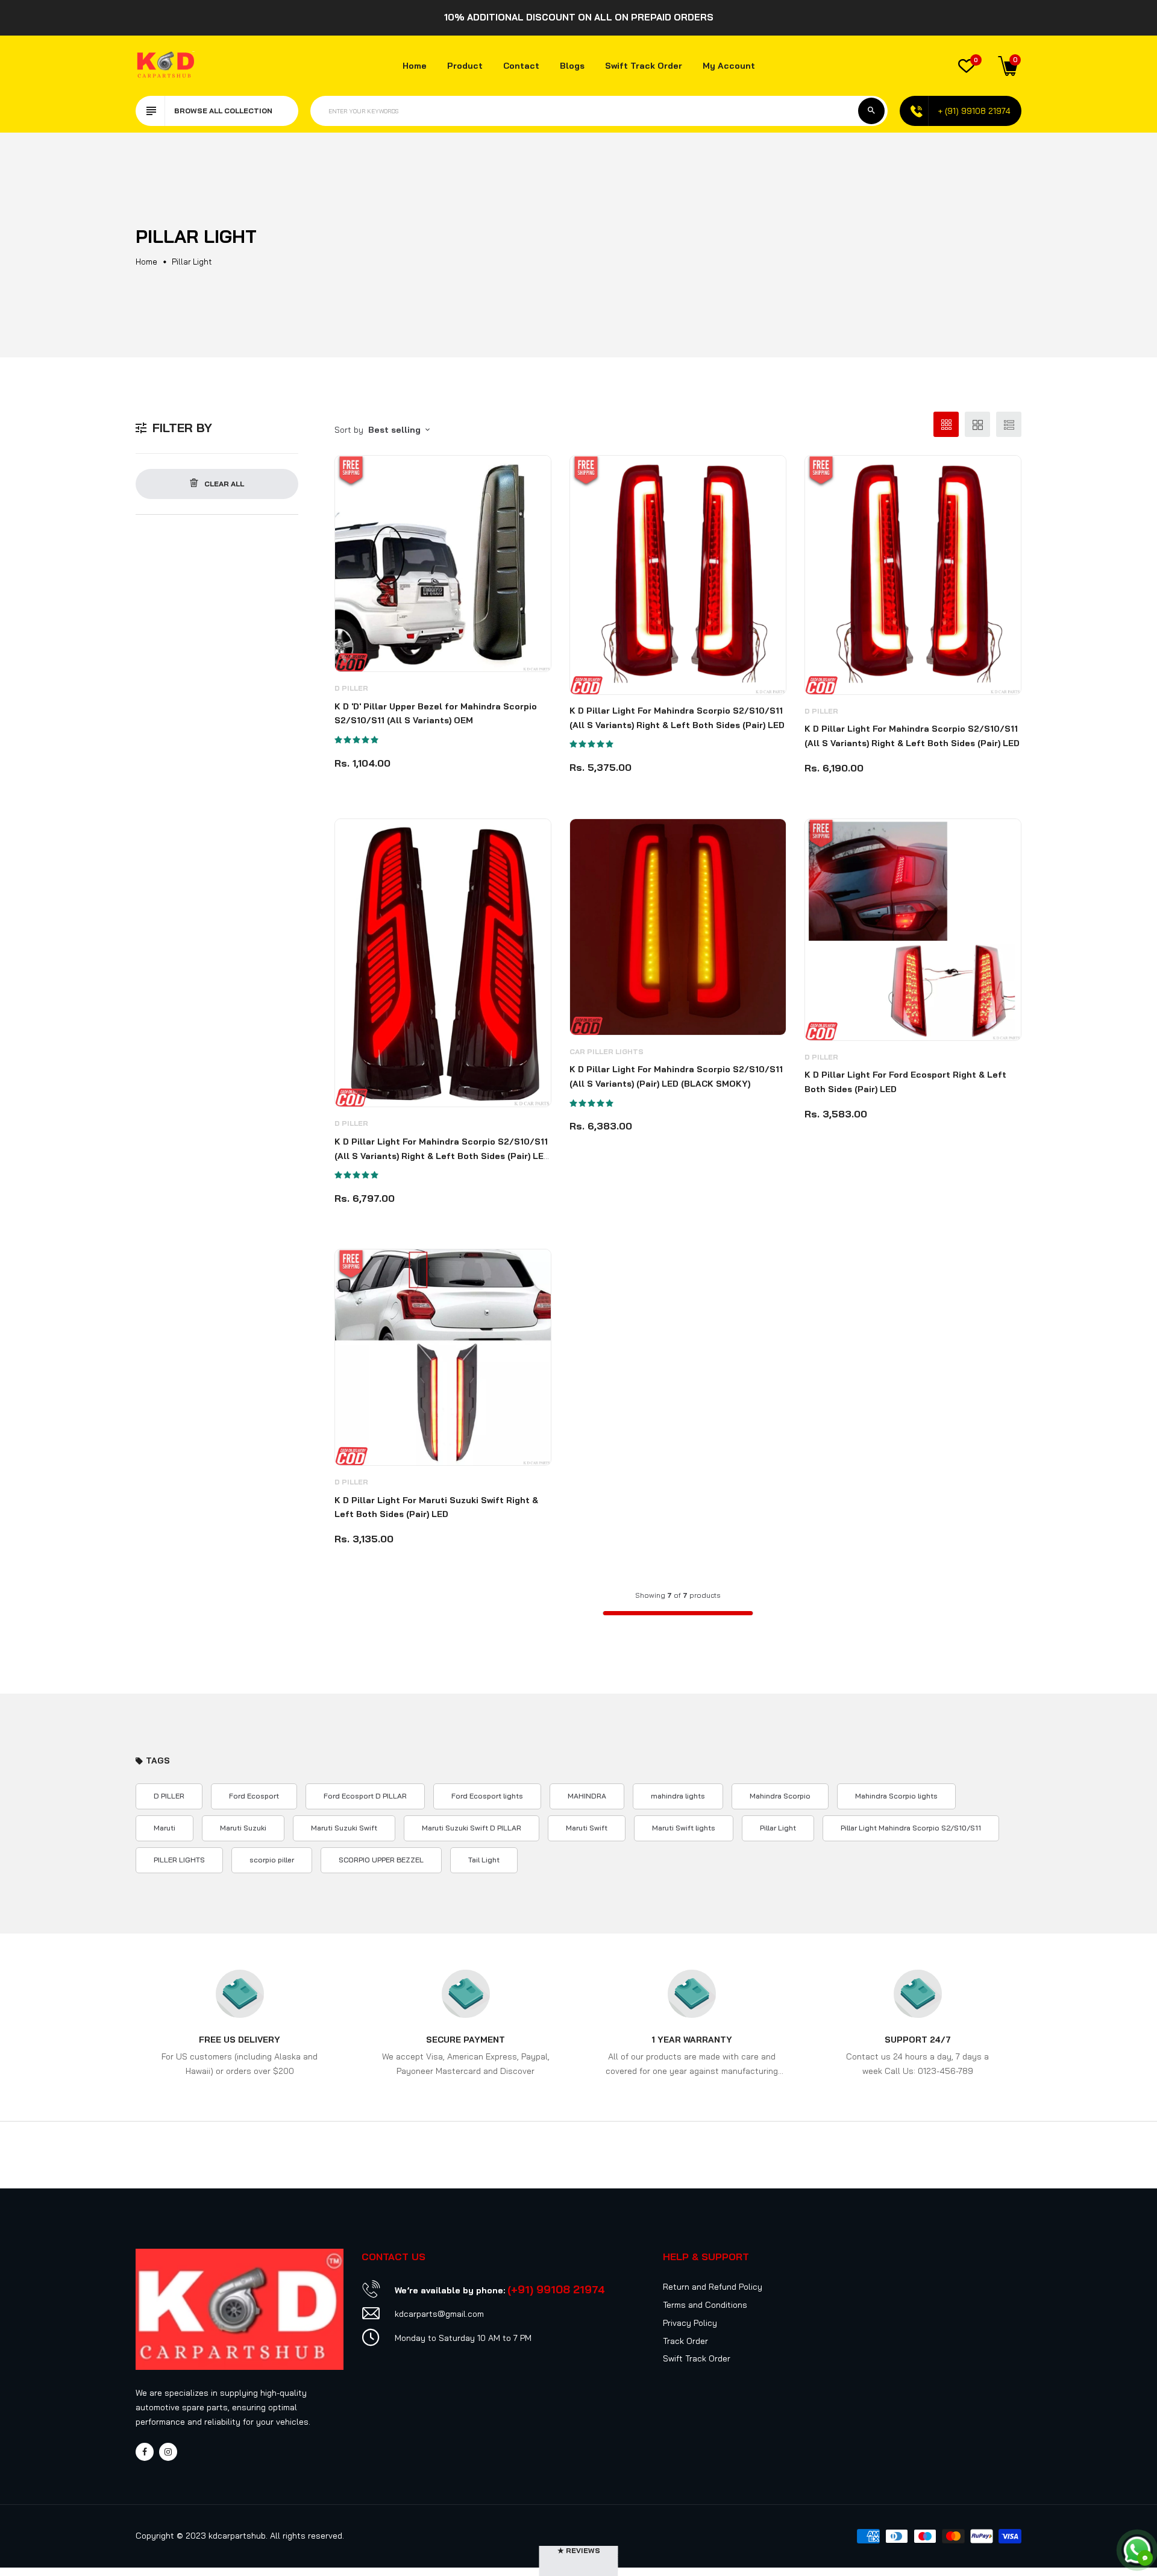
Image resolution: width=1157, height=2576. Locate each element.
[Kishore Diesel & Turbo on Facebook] (145, 2452)
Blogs (572, 66)
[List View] (1009, 424)
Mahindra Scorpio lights (896, 1796)
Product (465, 66)
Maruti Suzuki (243, 1828)
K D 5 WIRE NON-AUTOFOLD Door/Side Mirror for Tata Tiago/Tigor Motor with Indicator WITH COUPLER (72, 2512)
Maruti (165, 1828)
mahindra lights (678, 1796)
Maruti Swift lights (684, 1828)
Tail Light (484, 1860)
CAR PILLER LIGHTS (607, 1051)
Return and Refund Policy (713, 2287)
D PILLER (351, 688)
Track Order (685, 2341)
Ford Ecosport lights (487, 1796)
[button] (357, 740)
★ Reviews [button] (579, 2550)
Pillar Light (778, 1828)
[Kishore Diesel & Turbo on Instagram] (168, 2452)
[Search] (871, 111)
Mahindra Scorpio (780, 1796)
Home (415, 66)
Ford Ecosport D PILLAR (365, 1796)
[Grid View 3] (946, 424)
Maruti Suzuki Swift (344, 1828)
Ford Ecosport (254, 1796)
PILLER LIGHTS (179, 1860)
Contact (521, 66)
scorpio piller (272, 1860)
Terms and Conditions (705, 2305)
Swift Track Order (644, 66)
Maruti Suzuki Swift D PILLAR (472, 1828)
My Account (729, 66)
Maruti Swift (587, 1828)
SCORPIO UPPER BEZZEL (381, 1860)
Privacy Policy (690, 2323)
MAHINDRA (587, 1796)
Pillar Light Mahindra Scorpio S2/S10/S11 (911, 1828)
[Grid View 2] (977, 424)
